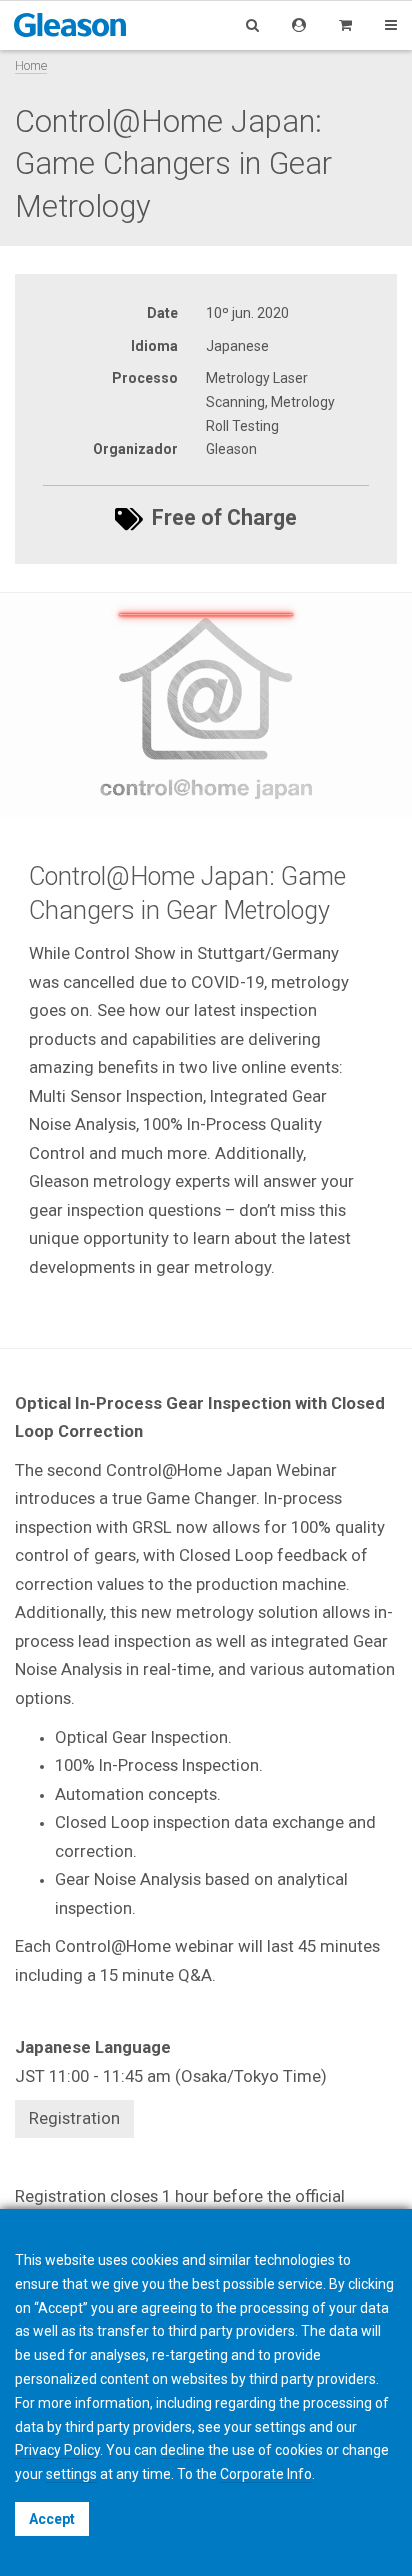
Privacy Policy (57, 2450)
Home (31, 65)
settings (71, 2474)
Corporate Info (266, 2474)
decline (182, 2450)
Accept (52, 2519)
